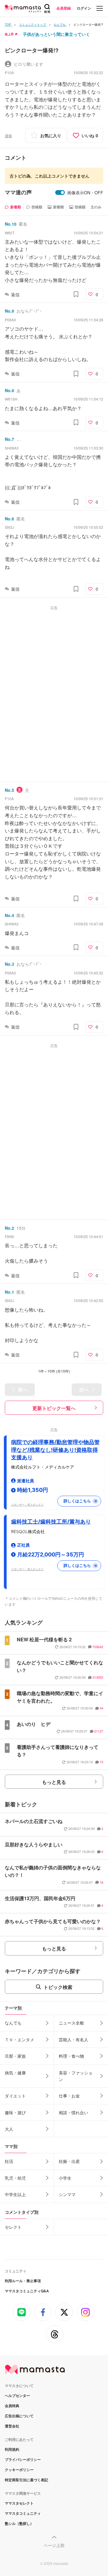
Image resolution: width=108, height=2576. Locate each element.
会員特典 (12, 2406)
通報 (8, 136)
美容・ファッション (76, 2076)
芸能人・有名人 (73, 2039)
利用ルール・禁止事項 (23, 2281)
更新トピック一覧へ (54, 1408)
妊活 (9, 2161)
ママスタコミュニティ (23, 2513)
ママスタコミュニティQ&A (27, 2291)
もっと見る (54, 1782)
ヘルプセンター (17, 2395)
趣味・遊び (15, 2112)
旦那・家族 (15, 2056)
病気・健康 (15, 2073)
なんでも (13, 2023)
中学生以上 (15, 2194)
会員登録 (64, 8)
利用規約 (12, 2449)
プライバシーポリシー (23, 2459)
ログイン (84, 8)
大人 (9, 2129)
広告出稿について (19, 2416)
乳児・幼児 (15, 2178)
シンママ (67, 2194)
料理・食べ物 (71, 2056)
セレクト (13, 2227)
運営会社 (12, 2426)
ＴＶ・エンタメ (19, 2039)
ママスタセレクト (19, 2503)
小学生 (65, 2178)
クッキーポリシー (19, 2470)
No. (11, 224)
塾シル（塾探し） (19, 2523)
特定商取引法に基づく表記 (26, 2480)
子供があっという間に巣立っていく (56, 34)
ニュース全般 (71, 2023)
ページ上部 (54, 2545)
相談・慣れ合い (73, 2112)
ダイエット (15, 2096)
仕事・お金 (69, 2096)
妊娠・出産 (69, 2161)
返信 (15, 294)
